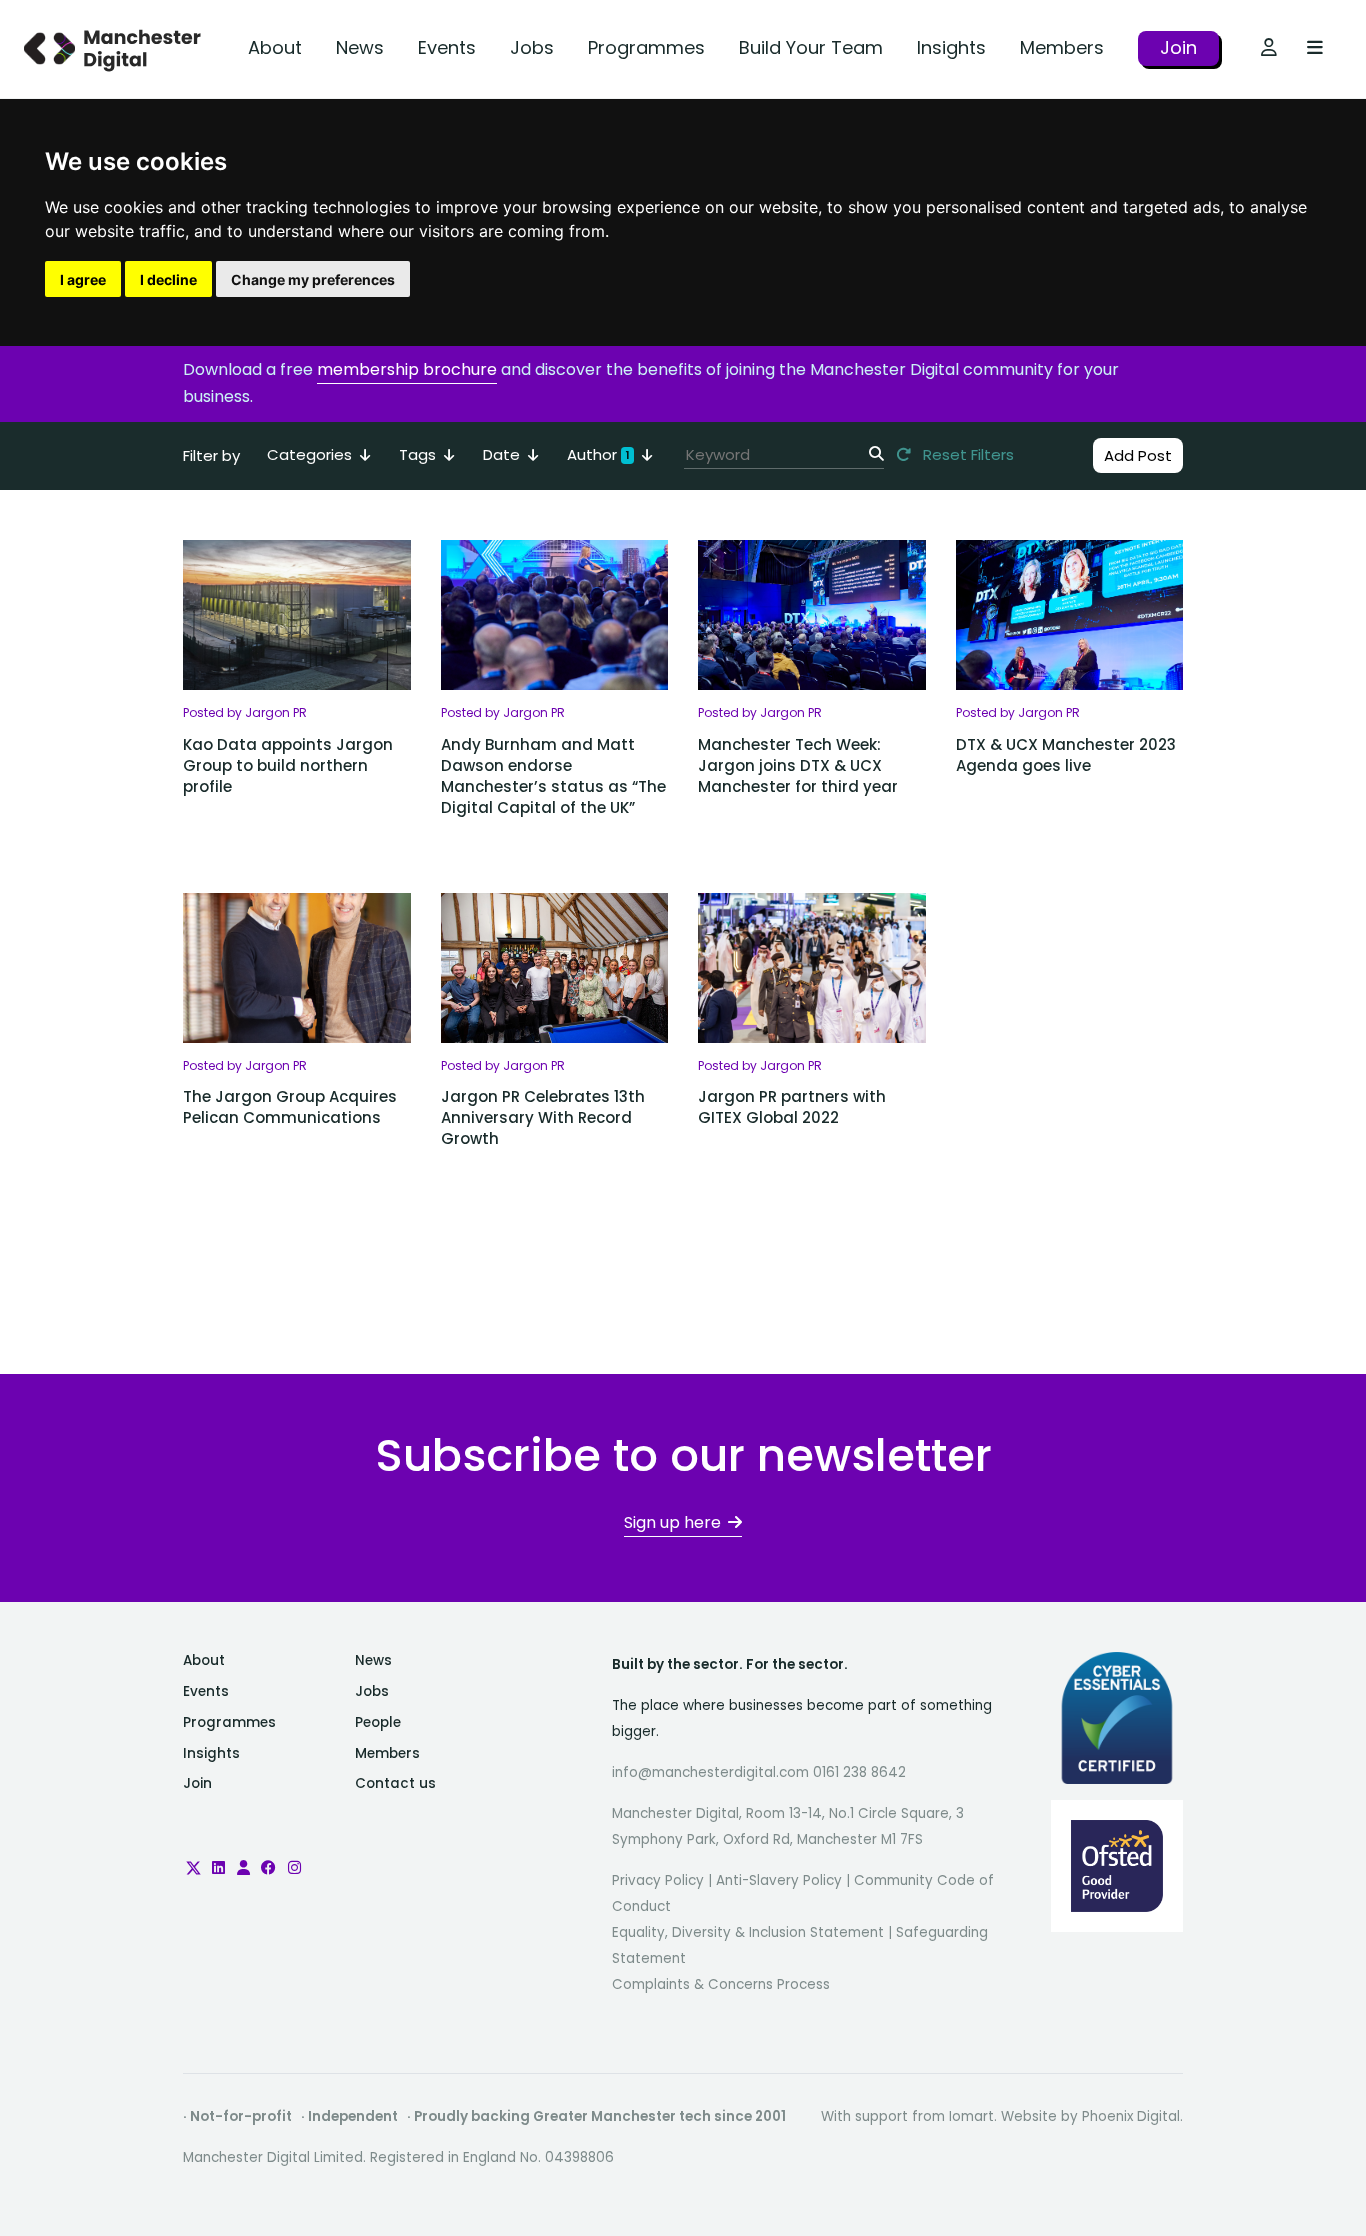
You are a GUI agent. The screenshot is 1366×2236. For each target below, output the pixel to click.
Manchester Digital (115, 49)
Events (447, 47)
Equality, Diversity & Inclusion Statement (748, 1932)
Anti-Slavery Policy (779, 1880)
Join (1178, 47)
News (360, 47)
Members (1062, 47)
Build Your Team (811, 47)
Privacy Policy (658, 1880)
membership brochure (407, 369)
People (378, 1722)
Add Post (1138, 455)
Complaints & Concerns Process (721, 1984)
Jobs (532, 47)
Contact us (395, 1783)
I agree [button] (83, 279)
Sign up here (672, 1522)
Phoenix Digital (1131, 2116)
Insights (951, 47)
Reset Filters (966, 454)
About (275, 47)
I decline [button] (168, 279)
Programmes (646, 47)
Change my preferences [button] (313, 279)
